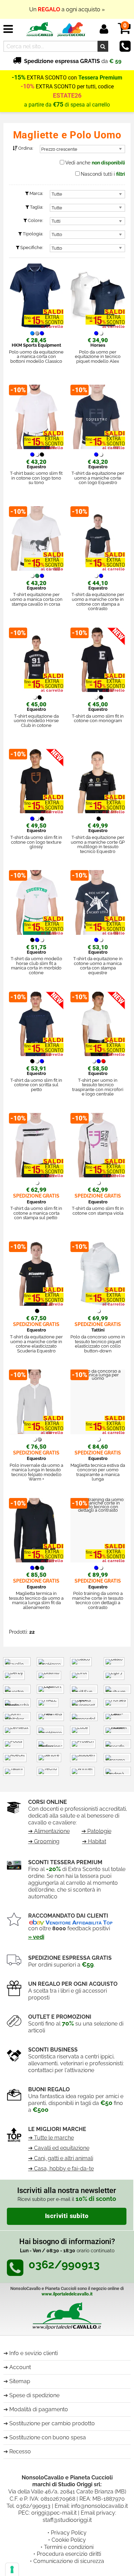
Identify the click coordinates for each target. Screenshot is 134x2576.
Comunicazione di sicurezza (69, 2561)
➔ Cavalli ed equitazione (59, 2148)
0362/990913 (33, 2506)
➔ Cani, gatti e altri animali (61, 2158)
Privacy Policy (69, 2533)
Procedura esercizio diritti (69, 2554)
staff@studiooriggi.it (67, 2520)
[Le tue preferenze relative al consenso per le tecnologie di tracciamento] (12, 2569)
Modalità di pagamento (39, 2409)
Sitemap (20, 2381)
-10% (27, 86)
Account (20, 2367)
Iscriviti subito (67, 2216)
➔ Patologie (96, 1831)
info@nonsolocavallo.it (99, 2506)
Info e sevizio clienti (33, 2353)
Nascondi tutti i (103, 174)
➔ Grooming (44, 1841)
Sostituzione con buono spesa (48, 2437)
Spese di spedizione (34, 2395)
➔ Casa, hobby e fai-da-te (61, 2169)
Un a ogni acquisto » (67, 9)
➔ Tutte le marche (51, 2138)
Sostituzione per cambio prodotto (52, 2423)
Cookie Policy (69, 2540)
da (73, 61)
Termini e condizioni (69, 2547)
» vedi (36, 1937)
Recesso (20, 2451)
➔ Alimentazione (49, 1831)
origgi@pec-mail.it (54, 2513)
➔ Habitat (94, 1841)
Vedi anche (95, 163)
